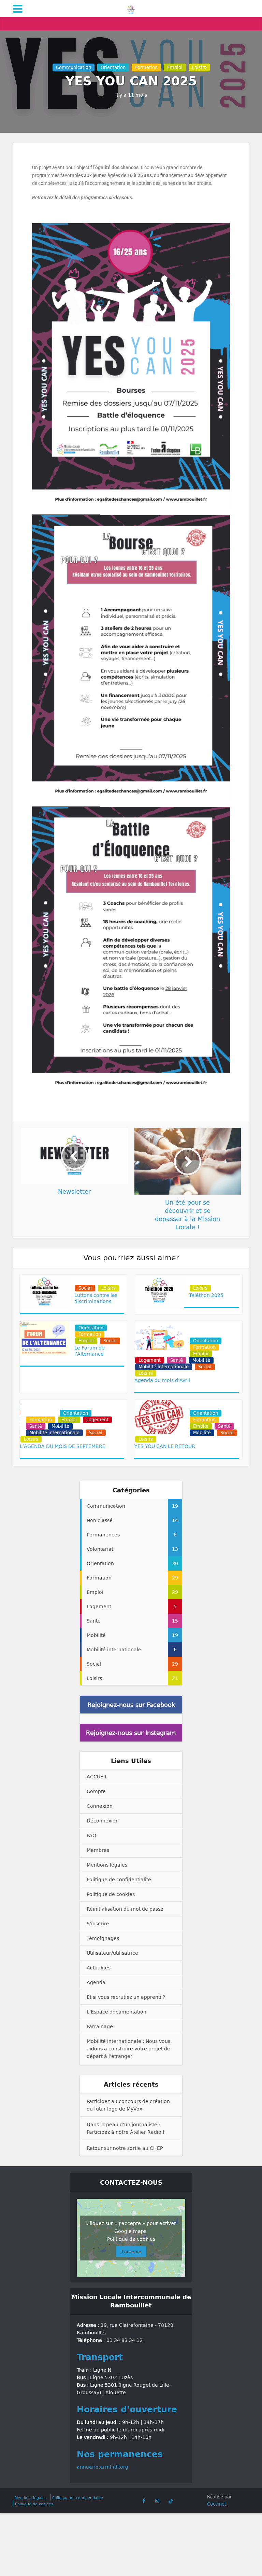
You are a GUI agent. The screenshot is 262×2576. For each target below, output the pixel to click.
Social (85, 1288)
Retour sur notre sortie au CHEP (125, 2148)
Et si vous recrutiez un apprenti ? (126, 1997)
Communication (74, 67)
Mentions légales (107, 1865)
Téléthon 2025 (206, 1295)
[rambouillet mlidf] (131, 8)
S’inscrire (98, 1923)
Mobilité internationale (164, 1367)
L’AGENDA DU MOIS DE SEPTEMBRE (63, 1446)
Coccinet (217, 2504)
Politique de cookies (111, 1894)
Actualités (99, 1968)
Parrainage (100, 2026)
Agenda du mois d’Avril (162, 1380)
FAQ (91, 1835)
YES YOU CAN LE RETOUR (165, 1446)
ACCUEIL (97, 1777)
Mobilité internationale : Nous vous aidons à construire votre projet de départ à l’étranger (128, 2049)
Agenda (96, 1982)
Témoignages (103, 1938)
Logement (150, 1360)
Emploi (175, 67)
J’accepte (131, 2251)
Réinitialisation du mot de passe (125, 1909)
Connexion (100, 1806)
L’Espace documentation (117, 2012)
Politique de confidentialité (119, 1879)
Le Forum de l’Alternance (90, 1351)
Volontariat (91, 1282)
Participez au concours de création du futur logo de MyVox (128, 2105)
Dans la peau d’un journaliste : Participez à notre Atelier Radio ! (126, 2128)
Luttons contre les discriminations (96, 1298)
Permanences (208, 1334)
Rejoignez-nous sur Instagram (131, 1733)
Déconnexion (103, 1821)
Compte (96, 1791)
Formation (146, 67)
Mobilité (201, 1360)
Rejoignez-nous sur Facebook (131, 1705)
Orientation (113, 67)
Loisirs (199, 67)
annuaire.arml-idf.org (103, 2467)
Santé (177, 1360)
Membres (98, 1850)
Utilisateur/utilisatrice (112, 1953)
